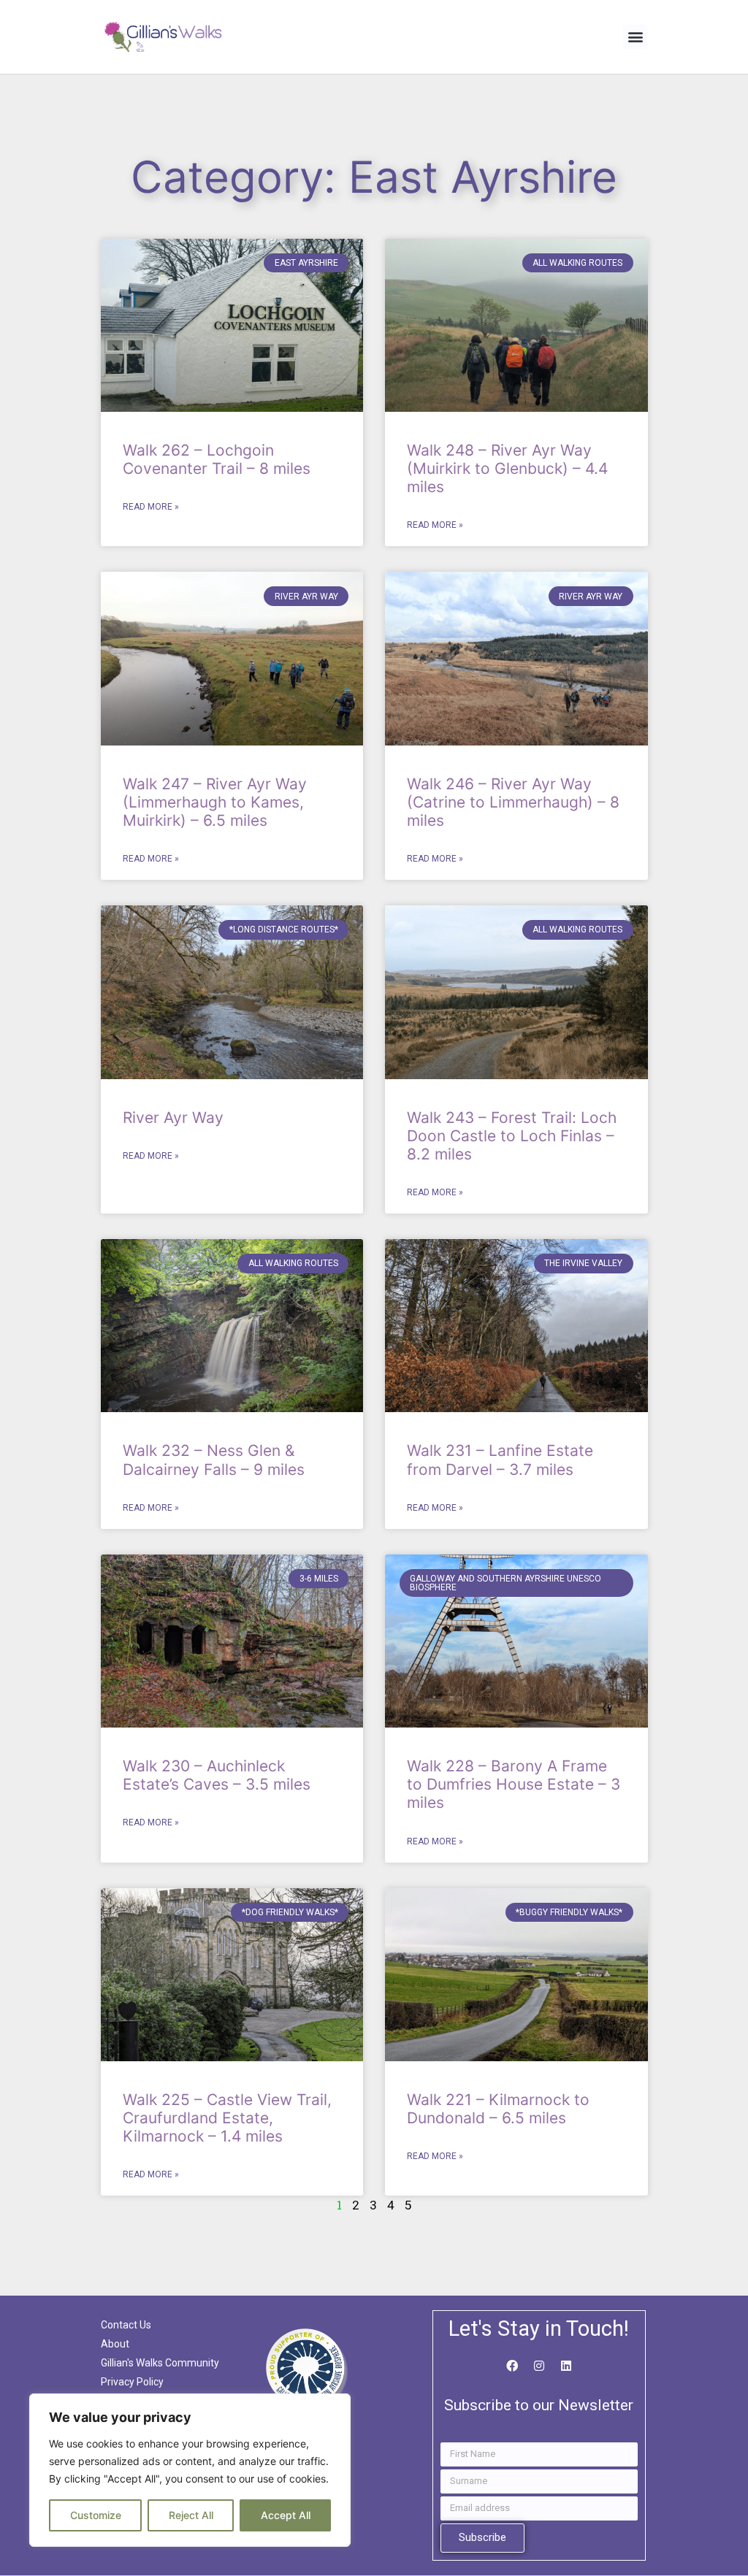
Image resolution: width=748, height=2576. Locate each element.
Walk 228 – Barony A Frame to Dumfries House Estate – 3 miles (514, 1784)
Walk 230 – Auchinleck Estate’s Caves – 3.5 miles (217, 1775)
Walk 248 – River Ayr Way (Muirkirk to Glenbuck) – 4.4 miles (507, 468)
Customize (96, 2515)
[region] (190, 2470)
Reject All (191, 2515)
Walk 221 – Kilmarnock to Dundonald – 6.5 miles (498, 2109)
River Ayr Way (173, 1118)
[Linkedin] (566, 2366)
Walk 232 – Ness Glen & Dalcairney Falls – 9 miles (214, 1460)
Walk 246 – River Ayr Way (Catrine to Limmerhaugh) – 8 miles (513, 802)
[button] (635, 37)
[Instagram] (539, 2366)
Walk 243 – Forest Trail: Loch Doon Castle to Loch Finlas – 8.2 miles (512, 1136)
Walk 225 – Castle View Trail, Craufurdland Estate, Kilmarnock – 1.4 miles (227, 2118)
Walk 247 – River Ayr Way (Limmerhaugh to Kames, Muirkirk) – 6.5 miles (215, 802)
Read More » (151, 507)
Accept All (286, 2515)
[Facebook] (512, 2366)
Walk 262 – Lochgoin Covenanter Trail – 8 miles (217, 459)
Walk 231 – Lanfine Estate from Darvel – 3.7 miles (500, 1460)
